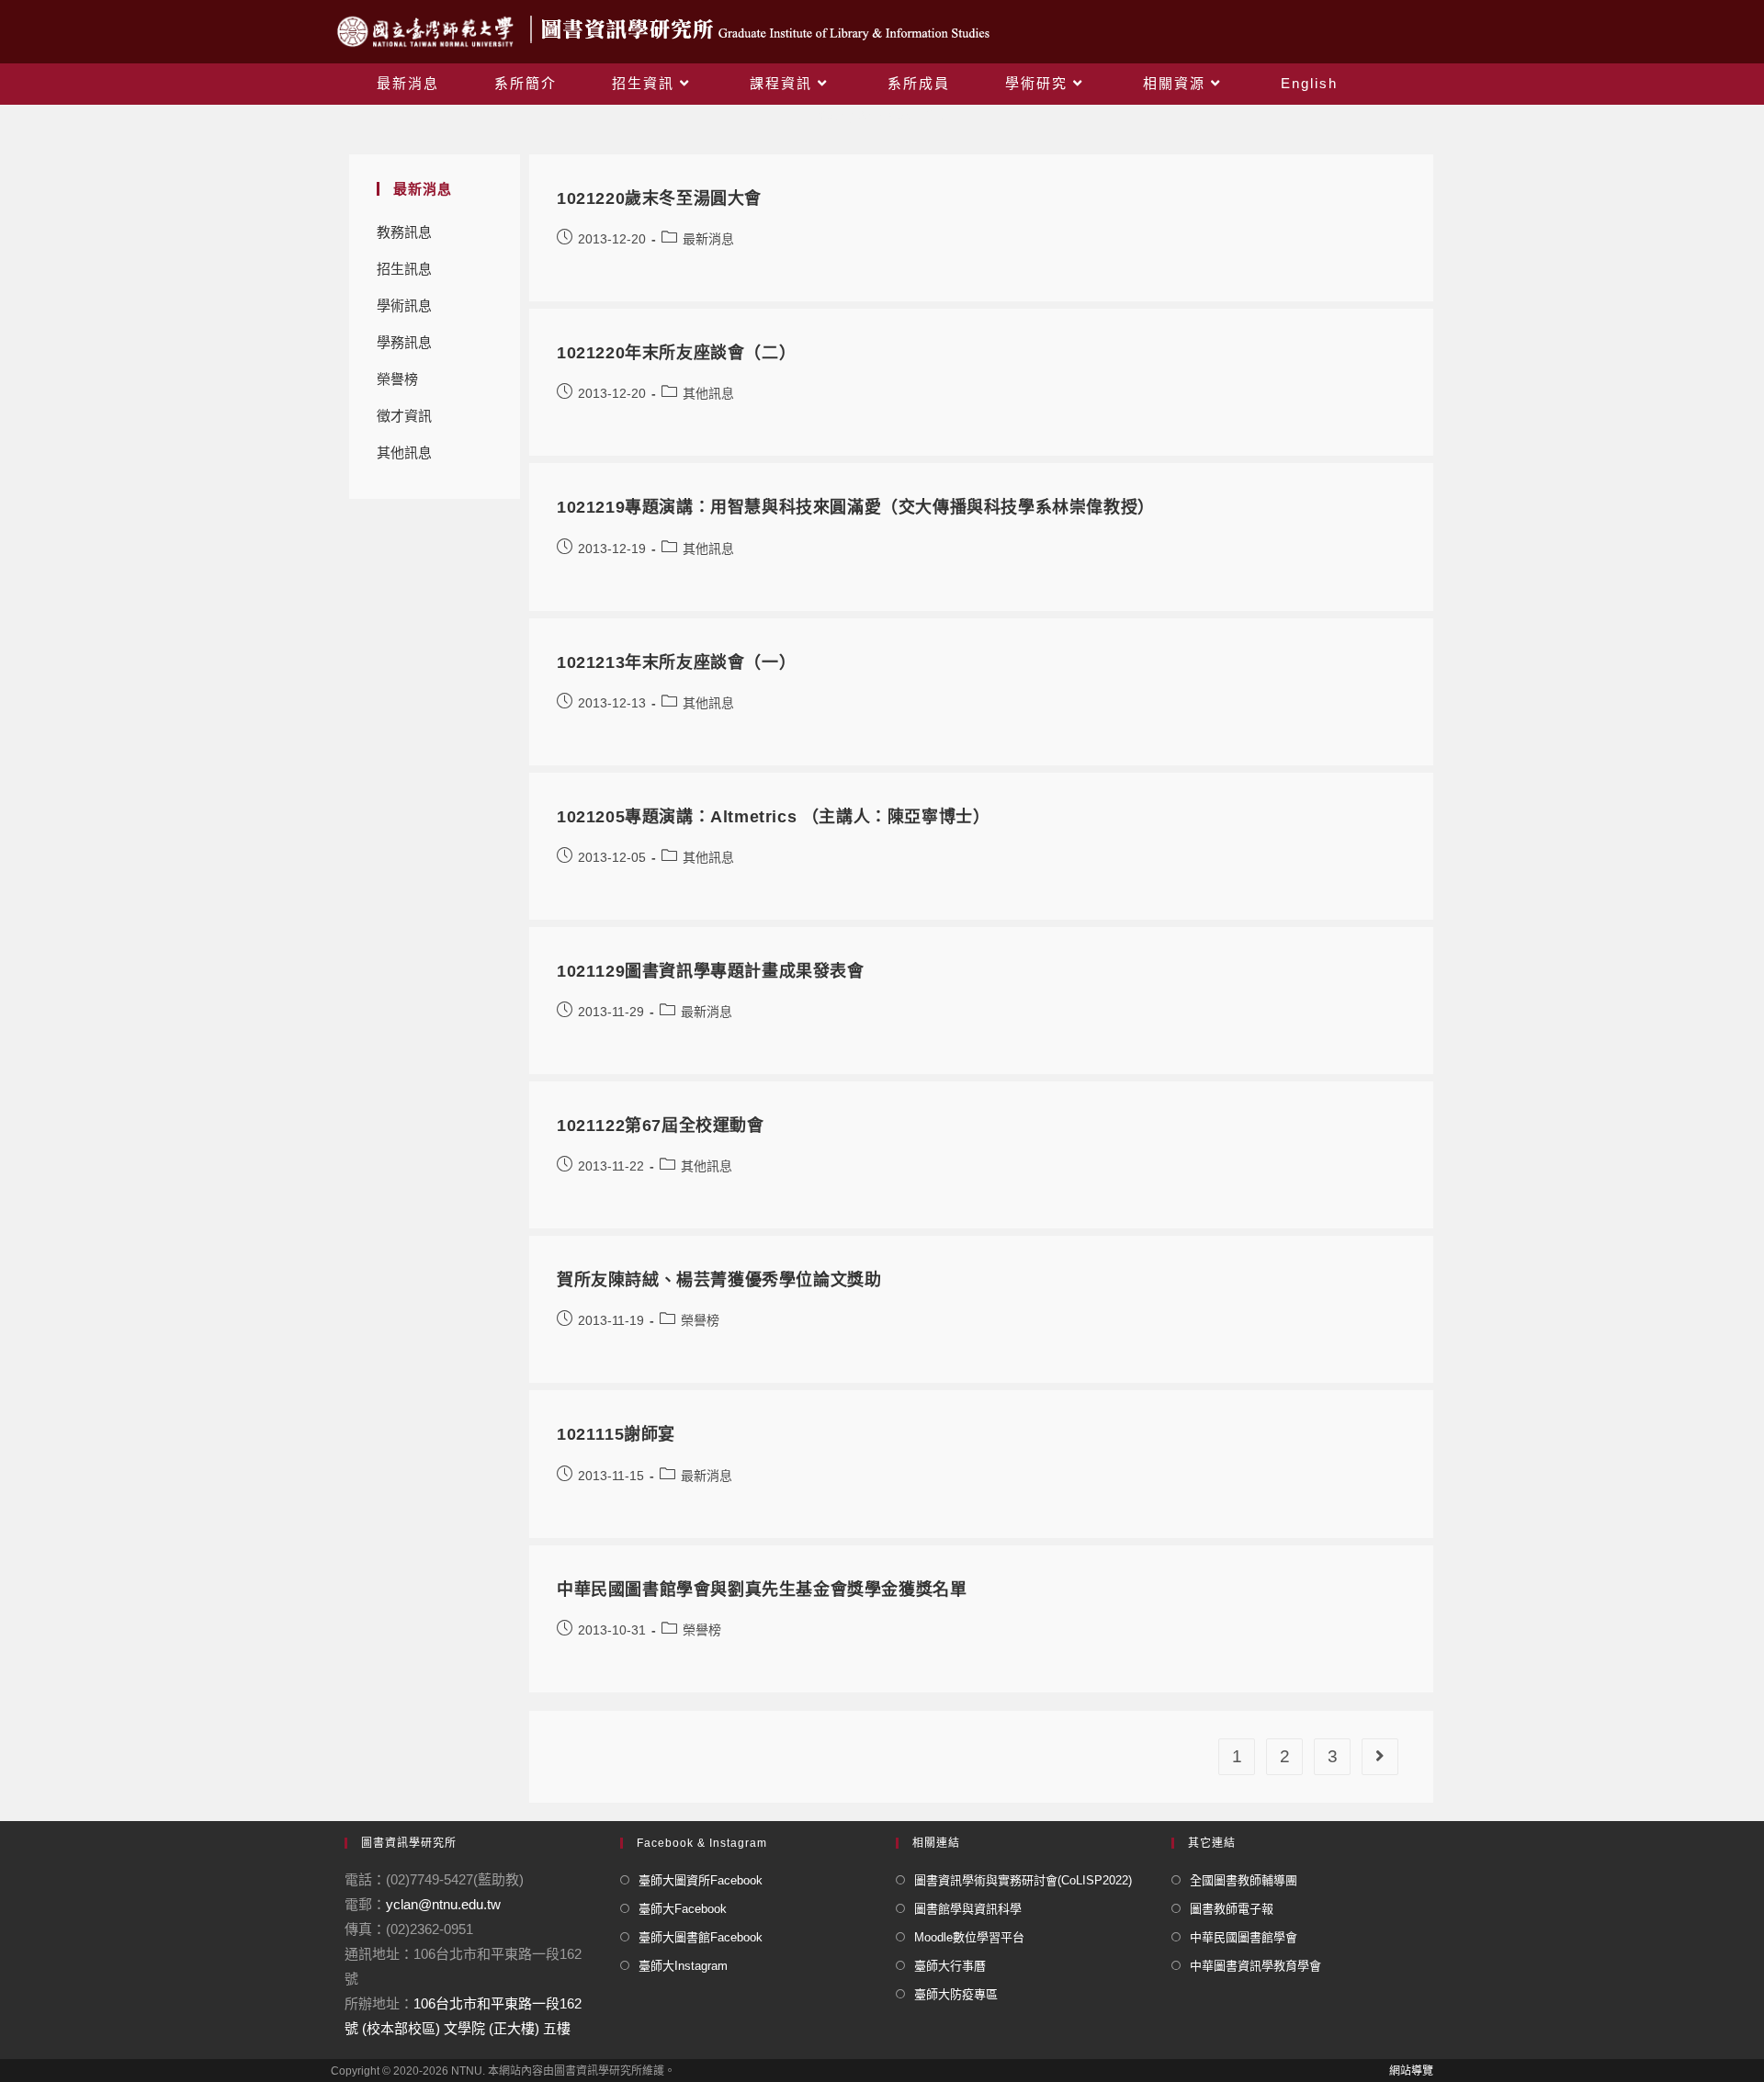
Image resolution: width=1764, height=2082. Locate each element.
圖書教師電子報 (1232, 1909)
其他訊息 (404, 453)
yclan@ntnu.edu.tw (443, 1904)
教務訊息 (404, 232)
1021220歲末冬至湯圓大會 (659, 198)
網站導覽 (1411, 2071)
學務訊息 (404, 342)
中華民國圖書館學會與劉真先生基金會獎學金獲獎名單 (762, 1590)
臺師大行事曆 (950, 1966)
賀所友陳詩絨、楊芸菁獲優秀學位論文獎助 (719, 1280)
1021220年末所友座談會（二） (676, 353)
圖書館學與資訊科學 (968, 1909)
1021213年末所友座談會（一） (676, 662)
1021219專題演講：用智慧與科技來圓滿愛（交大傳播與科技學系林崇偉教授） (856, 507)
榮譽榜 (397, 379)
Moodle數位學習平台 (969, 1937)
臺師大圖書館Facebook (701, 1937)
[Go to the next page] (1380, 1757)
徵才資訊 (404, 416)
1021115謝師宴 (616, 1434)
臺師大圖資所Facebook (701, 1880)
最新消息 (708, 239)
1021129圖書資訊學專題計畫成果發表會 (711, 971)
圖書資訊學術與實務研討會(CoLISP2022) (1023, 1880)
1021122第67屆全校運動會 (661, 1126)
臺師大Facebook (683, 1909)
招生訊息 (404, 269)
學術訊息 (404, 306)
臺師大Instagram (683, 1966)
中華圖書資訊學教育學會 (1255, 1966)
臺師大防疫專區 (956, 1994)
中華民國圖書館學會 (1244, 1937)
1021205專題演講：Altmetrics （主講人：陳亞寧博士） (773, 817)
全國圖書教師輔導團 (1244, 1880)
